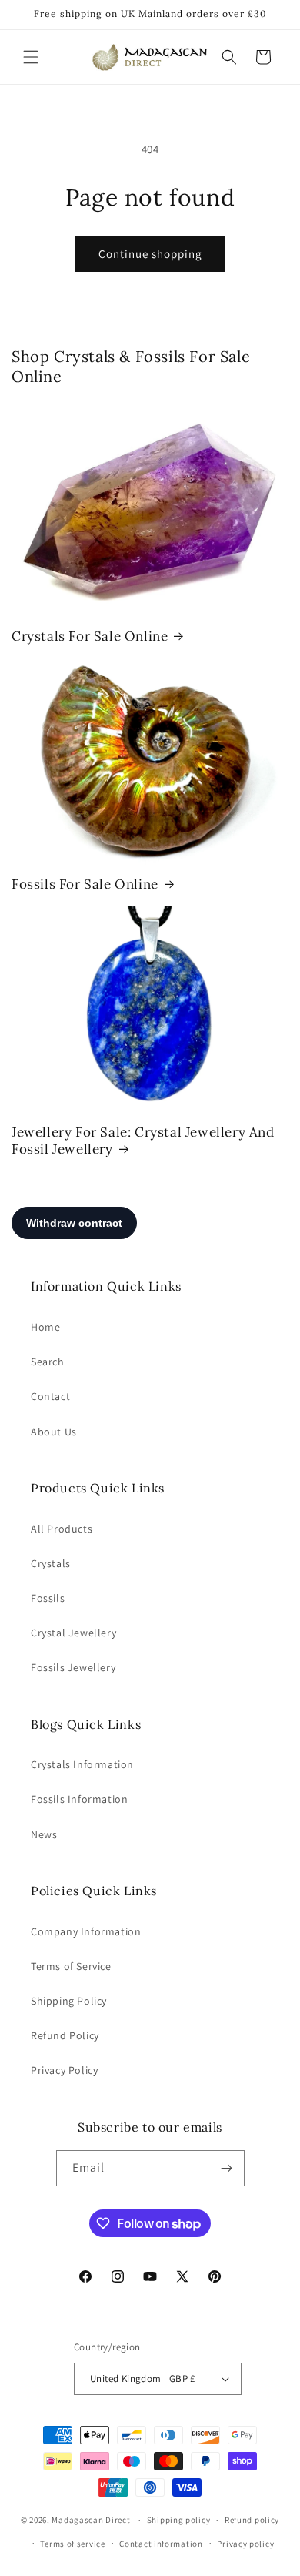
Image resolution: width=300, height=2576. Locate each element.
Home (45, 1327)
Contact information (161, 2544)
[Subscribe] (227, 2168)
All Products (62, 1529)
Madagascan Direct (91, 2520)
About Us (54, 1432)
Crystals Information (82, 1764)
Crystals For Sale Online (90, 636)
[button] (31, 57)
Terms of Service (71, 1966)
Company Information (86, 1931)
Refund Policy (65, 2035)
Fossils (48, 1598)
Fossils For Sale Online (85, 884)
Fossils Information (79, 1799)
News (44, 1834)
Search (48, 1362)
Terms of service (72, 2544)
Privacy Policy (64, 2070)
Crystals (51, 1563)
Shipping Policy (69, 2001)
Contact (50, 1396)
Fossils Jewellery (73, 1667)
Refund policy (252, 2520)
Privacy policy (245, 2544)
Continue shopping (150, 254)
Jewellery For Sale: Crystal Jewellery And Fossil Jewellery (143, 1141)
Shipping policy (179, 2520)
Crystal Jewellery (73, 1633)
